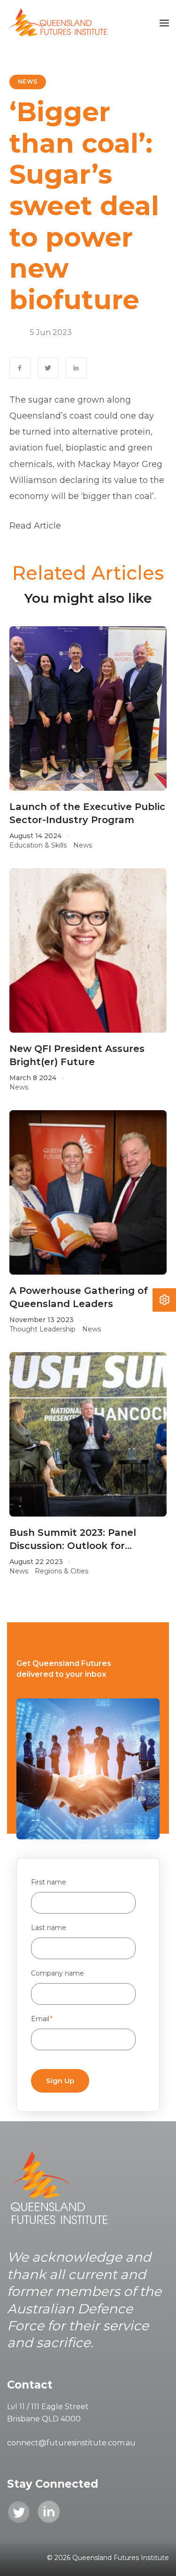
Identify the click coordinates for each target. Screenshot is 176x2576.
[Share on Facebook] (20, 368)
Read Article (35, 526)
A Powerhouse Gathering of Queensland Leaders (79, 1297)
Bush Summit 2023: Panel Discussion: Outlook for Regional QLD (73, 1540)
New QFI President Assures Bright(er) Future (77, 1055)
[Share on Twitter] (48, 368)
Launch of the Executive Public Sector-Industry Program (87, 813)
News (28, 82)
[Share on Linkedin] (76, 368)
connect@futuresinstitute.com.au (71, 2443)
